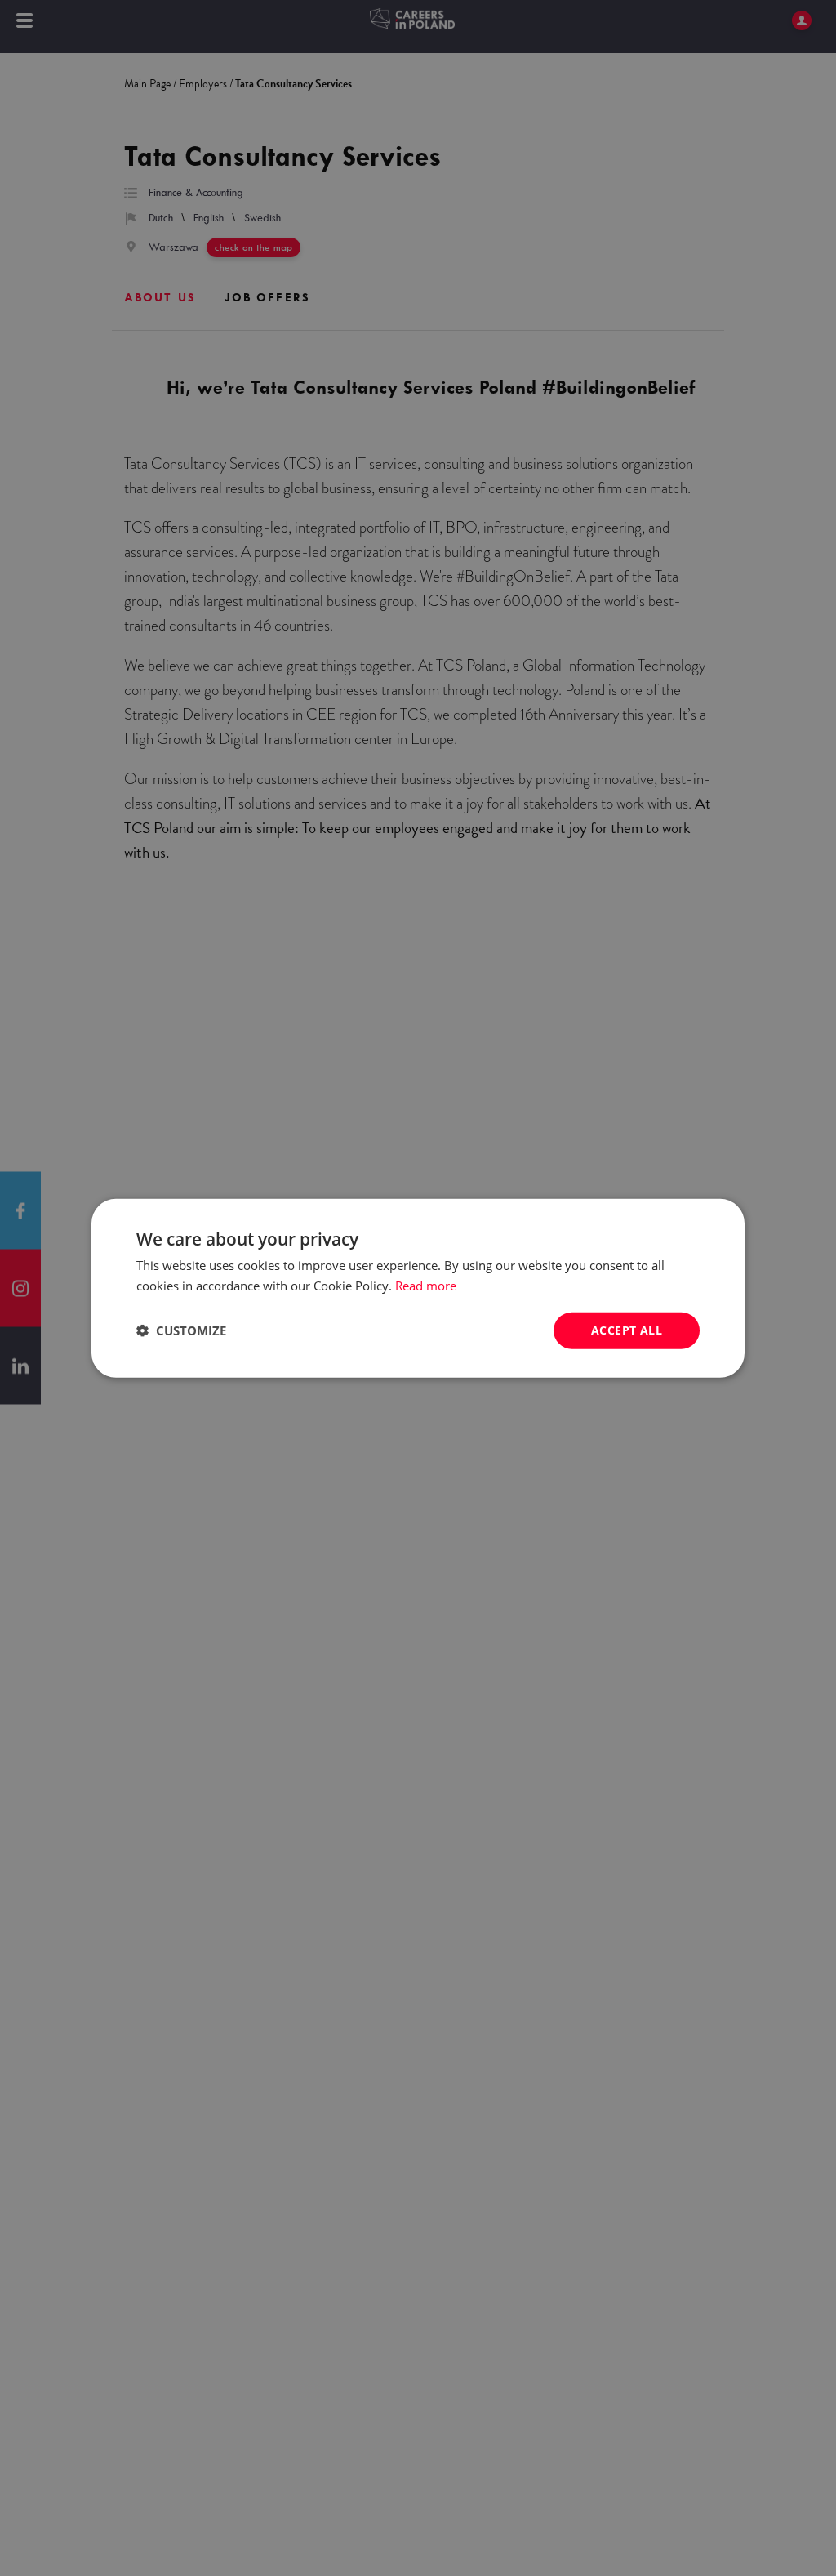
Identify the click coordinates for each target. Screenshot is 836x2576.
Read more (426, 1286)
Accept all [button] (627, 1330)
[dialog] (418, 1288)
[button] (181, 1330)
